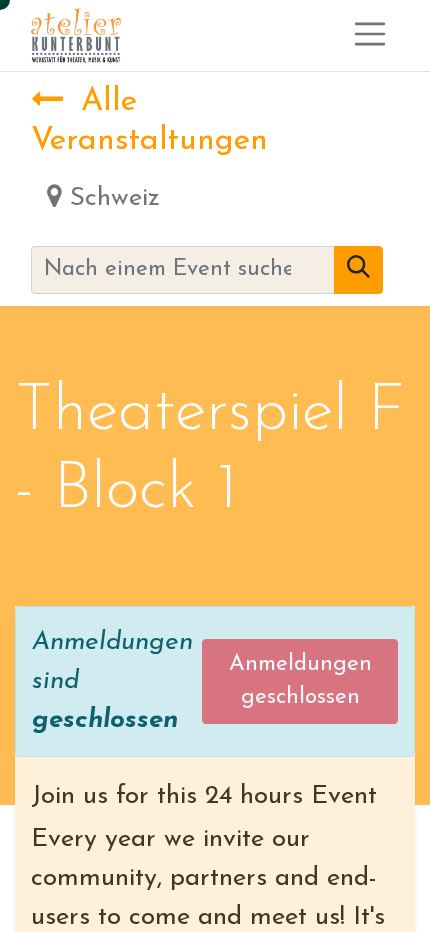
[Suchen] (358, 270)
